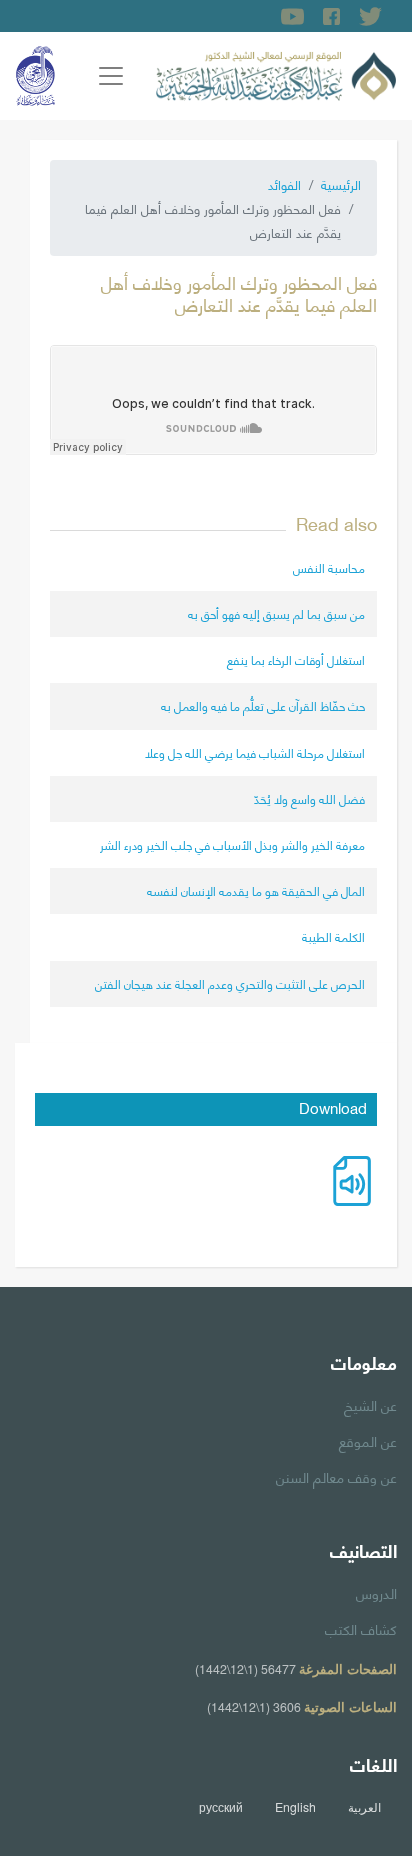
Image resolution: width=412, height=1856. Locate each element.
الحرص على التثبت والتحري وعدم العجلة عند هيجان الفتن (230, 983)
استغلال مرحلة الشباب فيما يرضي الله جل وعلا (255, 752)
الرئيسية (341, 184)
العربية (364, 1807)
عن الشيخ (370, 1404)
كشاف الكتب (361, 1628)
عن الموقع (368, 1440)
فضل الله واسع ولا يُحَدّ (309, 798)
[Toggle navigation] (111, 76)
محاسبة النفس (329, 567)
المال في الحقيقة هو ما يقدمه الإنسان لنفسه (256, 890)
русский (221, 1807)
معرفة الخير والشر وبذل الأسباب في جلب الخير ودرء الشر (232, 844)
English (295, 1807)
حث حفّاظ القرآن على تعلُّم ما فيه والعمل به (263, 705)
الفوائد (284, 184)
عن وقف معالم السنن (336, 1476)
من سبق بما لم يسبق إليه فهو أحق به (276, 613)
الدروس (376, 1592)
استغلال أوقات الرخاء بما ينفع (296, 659)
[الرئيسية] (276, 73)
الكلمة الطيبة (333, 936)
